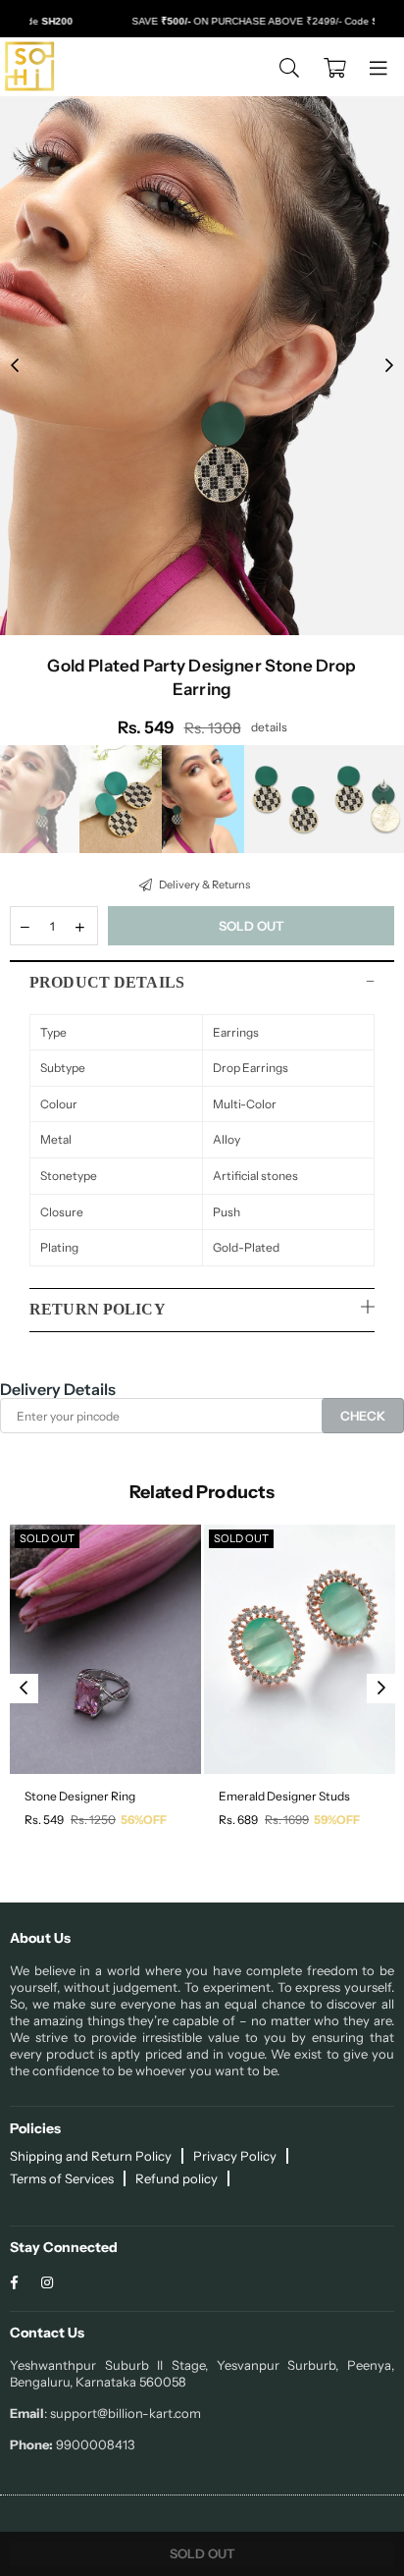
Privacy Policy (235, 2156)
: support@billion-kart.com (123, 2413)
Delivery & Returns (203, 885)
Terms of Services (62, 2178)
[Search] (289, 67)
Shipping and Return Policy (91, 2156)
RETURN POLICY (98, 1309)
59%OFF (337, 1820)
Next (389, 366)
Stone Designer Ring (80, 1796)
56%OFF (144, 1820)
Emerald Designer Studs (284, 1796)
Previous (15, 366)
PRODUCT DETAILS (107, 982)
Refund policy (177, 2178)
